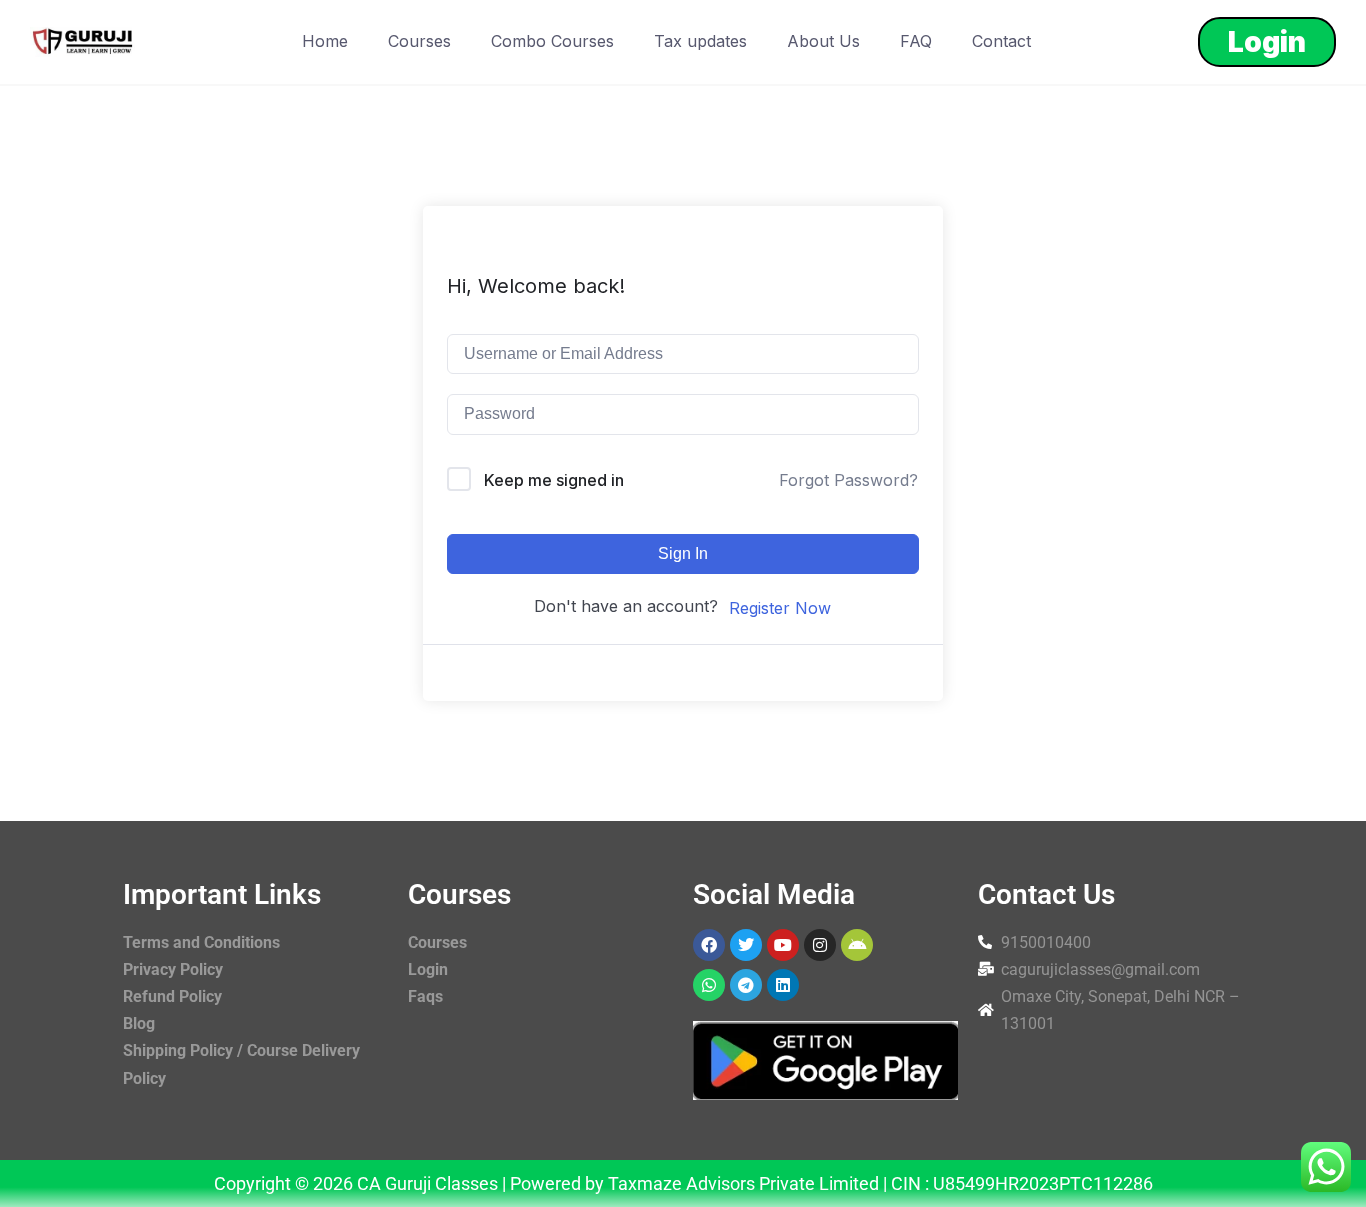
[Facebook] (709, 945)
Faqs (425, 996)
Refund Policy (172, 996)
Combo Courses (552, 41)
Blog (139, 1023)
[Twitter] (746, 945)
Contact (1001, 41)
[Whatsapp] (709, 985)
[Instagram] (820, 945)
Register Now (780, 608)
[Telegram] (746, 985)
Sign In (683, 553)
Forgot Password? (848, 480)
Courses (419, 41)
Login (1267, 42)
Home (325, 41)
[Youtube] (783, 945)
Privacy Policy (173, 969)
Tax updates (700, 41)
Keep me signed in (554, 480)
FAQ (916, 41)
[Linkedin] (783, 985)
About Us (823, 41)
